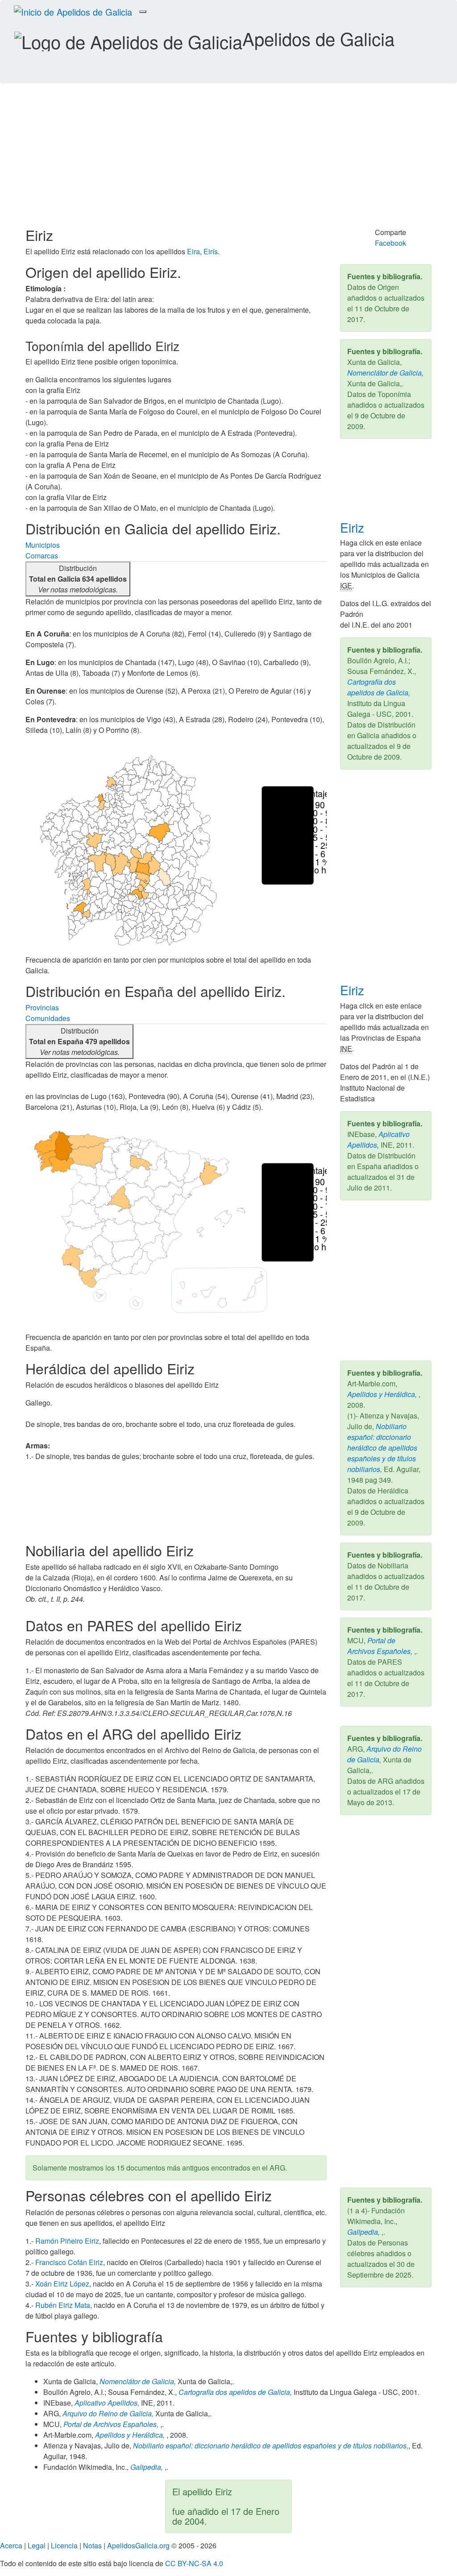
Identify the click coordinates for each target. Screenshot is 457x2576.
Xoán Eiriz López (62, 2284)
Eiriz (354, 527)
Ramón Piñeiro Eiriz (67, 2241)
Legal (37, 2545)
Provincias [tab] (42, 1007)
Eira (193, 251)
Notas (92, 2545)
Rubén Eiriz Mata (63, 2305)
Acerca (11, 2545)
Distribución (78, 579)
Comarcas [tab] (42, 556)
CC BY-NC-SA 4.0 (194, 2563)
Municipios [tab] (43, 545)
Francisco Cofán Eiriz (69, 2262)
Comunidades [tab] (48, 1018)
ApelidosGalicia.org (138, 2545)
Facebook (391, 243)
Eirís (211, 251)
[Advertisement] (228, 160)
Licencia (64, 2545)
